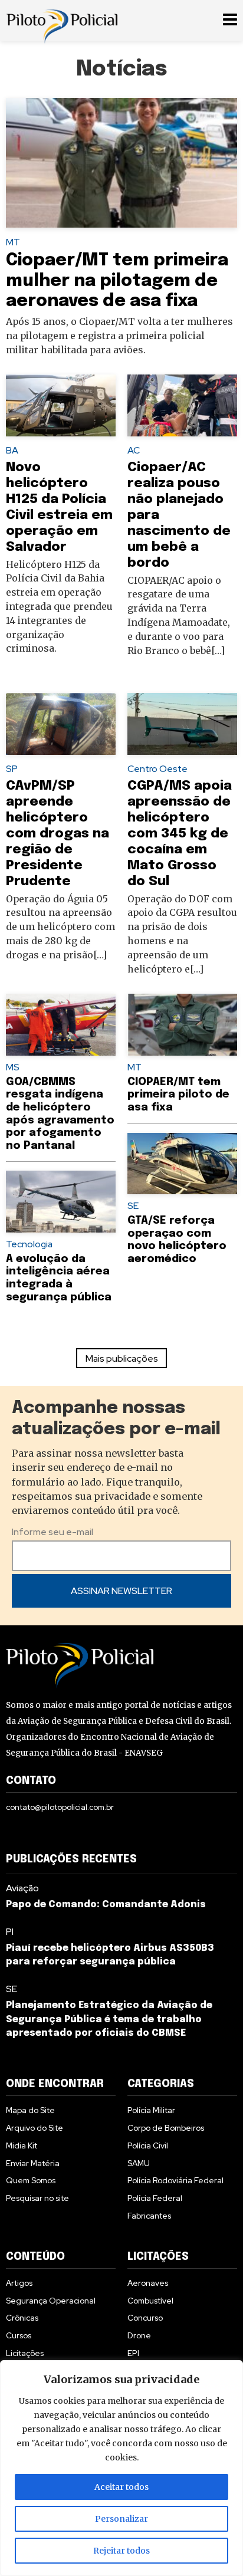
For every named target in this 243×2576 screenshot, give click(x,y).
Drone (139, 2335)
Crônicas (22, 2318)
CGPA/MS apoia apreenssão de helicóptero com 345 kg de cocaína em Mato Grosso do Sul (180, 834)
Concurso (145, 2318)
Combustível (150, 2301)
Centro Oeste (157, 769)
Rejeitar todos (121, 2551)
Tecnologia (29, 1244)
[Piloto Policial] (62, 21)
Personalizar (121, 2519)
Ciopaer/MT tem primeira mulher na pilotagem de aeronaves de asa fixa (117, 281)
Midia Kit (22, 2145)
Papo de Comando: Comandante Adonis (106, 1905)
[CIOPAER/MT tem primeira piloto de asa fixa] (182, 1025)
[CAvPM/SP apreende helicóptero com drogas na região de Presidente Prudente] (61, 724)
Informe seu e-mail (52, 1532)
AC (134, 450)
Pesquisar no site (37, 2198)
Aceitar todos (121, 2487)
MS (13, 1067)
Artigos (19, 2283)
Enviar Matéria (33, 2163)
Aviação (22, 1888)
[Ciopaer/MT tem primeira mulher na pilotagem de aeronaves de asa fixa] (121, 163)
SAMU (139, 2163)
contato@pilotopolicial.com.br (60, 1807)
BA (12, 450)
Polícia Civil (148, 2145)
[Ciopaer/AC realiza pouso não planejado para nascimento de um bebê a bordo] (182, 405)
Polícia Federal (155, 2198)
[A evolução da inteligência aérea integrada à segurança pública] (61, 1202)
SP (12, 769)
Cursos (19, 2335)
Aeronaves (148, 2283)
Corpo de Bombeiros (166, 2128)
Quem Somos (31, 2180)
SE (133, 1206)
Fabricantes (149, 2216)
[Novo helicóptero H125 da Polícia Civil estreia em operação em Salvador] (61, 405)
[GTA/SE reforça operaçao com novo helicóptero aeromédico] (182, 1164)
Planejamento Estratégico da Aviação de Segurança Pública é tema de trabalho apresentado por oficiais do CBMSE (109, 2020)
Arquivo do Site (35, 2128)
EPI (133, 2353)
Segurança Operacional (51, 2301)
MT (13, 242)
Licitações (25, 2353)
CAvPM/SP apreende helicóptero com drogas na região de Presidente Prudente (58, 834)
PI (10, 1932)
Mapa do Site (30, 2110)
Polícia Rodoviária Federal (175, 2180)
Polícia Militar (151, 2110)
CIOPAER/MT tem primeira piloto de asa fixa (178, 1095)
